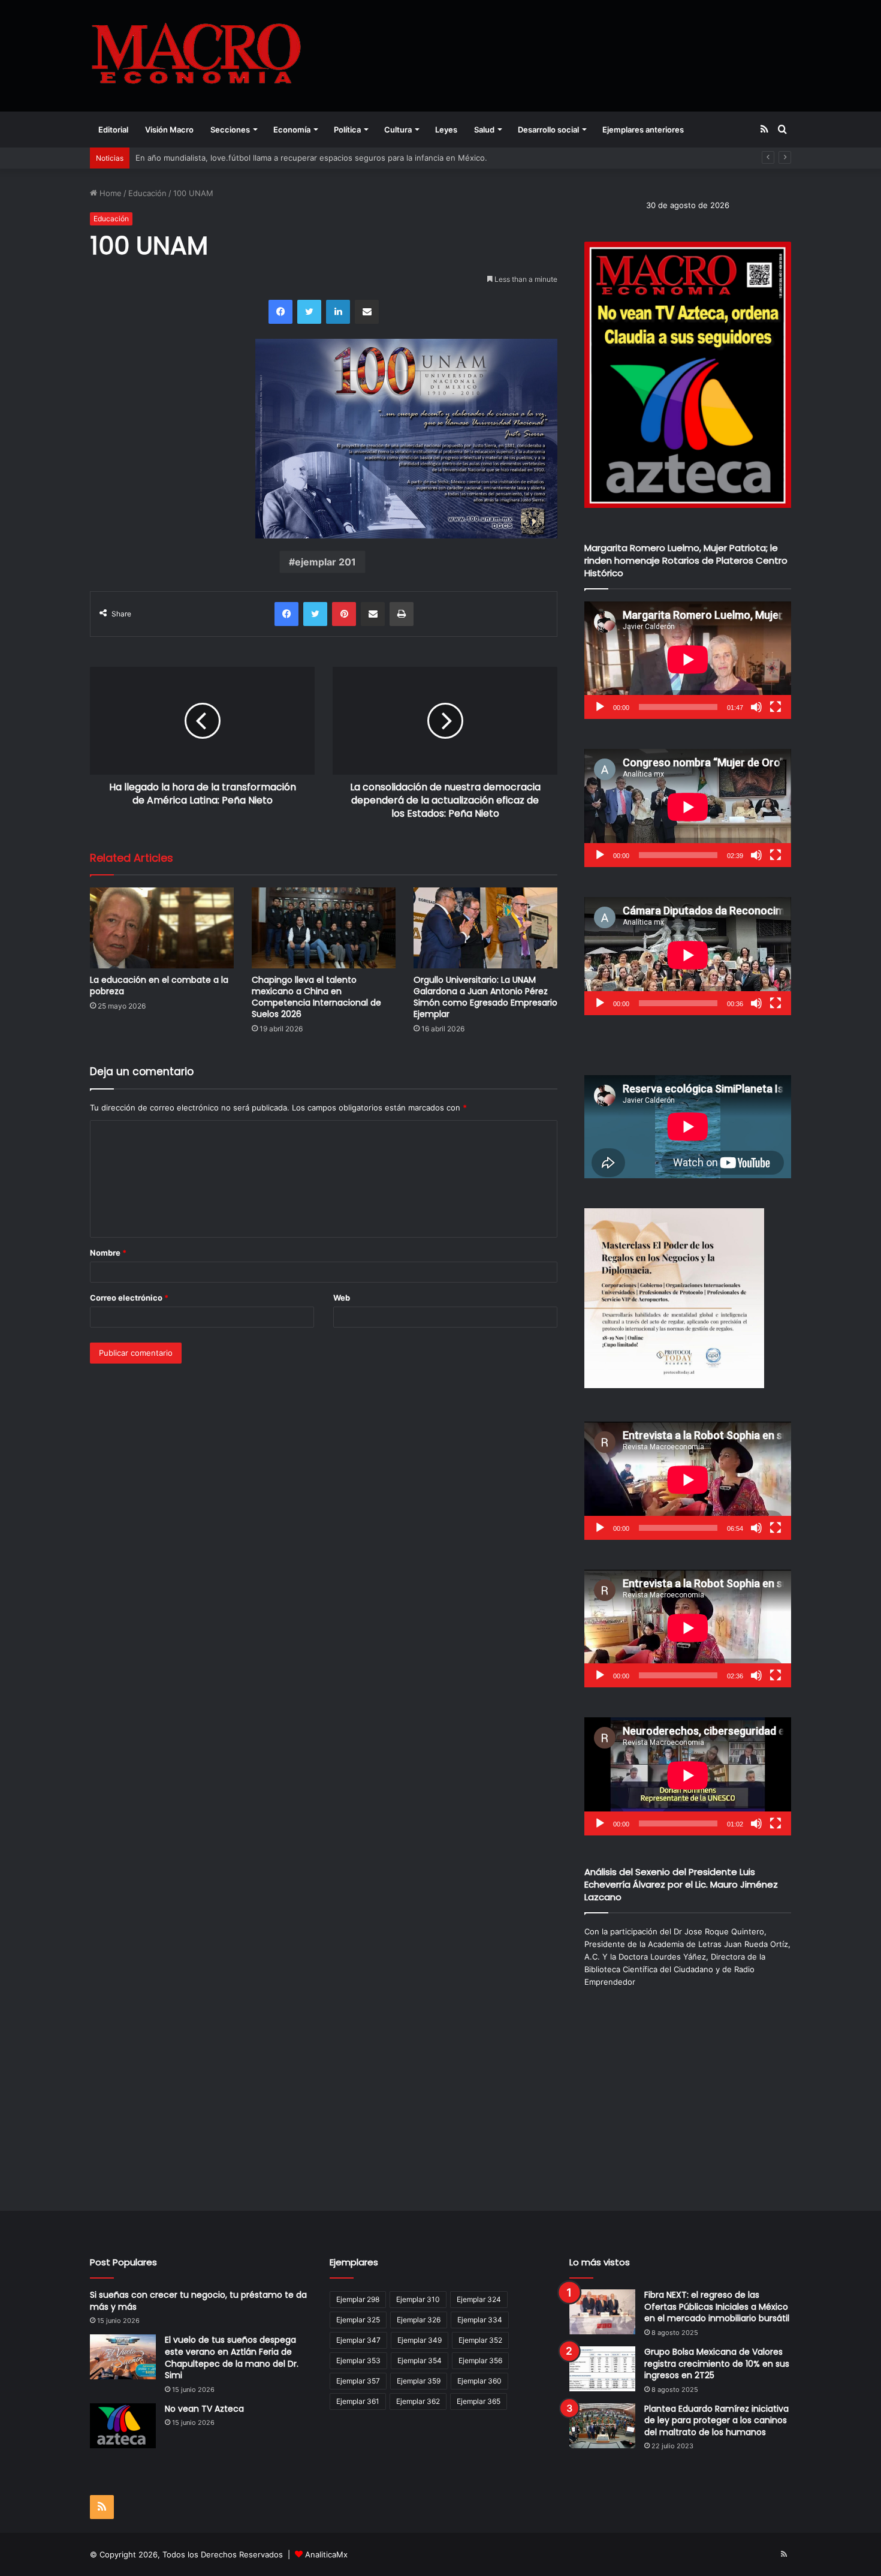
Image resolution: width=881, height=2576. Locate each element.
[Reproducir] (600, 707)
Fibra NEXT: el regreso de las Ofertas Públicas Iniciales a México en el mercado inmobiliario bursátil (717, 2306)
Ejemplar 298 (358, 2299)
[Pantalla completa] (776, 707)
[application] (688, 660)
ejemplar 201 (325, 562)
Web (342, 1298)
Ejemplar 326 (419, 2320)
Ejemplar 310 (418, 2299)
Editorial (113, 130)
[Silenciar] (756, 707)
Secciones (230, 130)
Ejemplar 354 (420, 2360)
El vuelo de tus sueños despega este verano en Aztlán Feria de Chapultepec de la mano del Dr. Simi (232, 2357)
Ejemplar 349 (420, 2340)
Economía (292, 130)
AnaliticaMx (326, 2554)
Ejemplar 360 (479, 2381)
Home (109, 193)
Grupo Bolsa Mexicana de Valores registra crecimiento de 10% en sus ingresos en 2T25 (717, 2363)
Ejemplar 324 (479, 2299)
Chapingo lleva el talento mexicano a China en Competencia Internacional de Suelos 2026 (316, 997)
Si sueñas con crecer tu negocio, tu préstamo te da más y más (198, 2301)
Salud (484, 130)
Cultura (398, 130)
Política (347, 130)
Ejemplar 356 (480, 2360)
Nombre (108, 1253)
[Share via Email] (367, 312)
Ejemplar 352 (480, 2340)
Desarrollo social (548, 130)
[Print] (402, 614)
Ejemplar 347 (358, 2340)
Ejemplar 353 (358, 2360)
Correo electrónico (129, 1298)
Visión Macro (169, 130)
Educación (147, 193)
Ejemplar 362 (418, 2401)
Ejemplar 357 (358, 2381)
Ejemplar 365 (479, 2401)
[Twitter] (309, 312)
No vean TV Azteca (204, 2409)
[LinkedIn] (338, 312)
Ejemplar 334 (480, 2320)
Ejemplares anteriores (643, 130)
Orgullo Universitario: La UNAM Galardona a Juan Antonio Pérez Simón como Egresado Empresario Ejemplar (485, 997)
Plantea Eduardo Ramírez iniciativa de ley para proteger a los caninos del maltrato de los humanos (716, 2420)
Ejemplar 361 (358, 2401)
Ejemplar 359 (419, 2381)
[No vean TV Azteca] (123, 2426)
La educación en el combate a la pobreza (159, 985)
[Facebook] (280, 312)
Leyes (446, 130)
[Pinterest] (344, 614)
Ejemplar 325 (358, 2320)
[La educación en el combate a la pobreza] (162, 928)
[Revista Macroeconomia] (196, 55)
